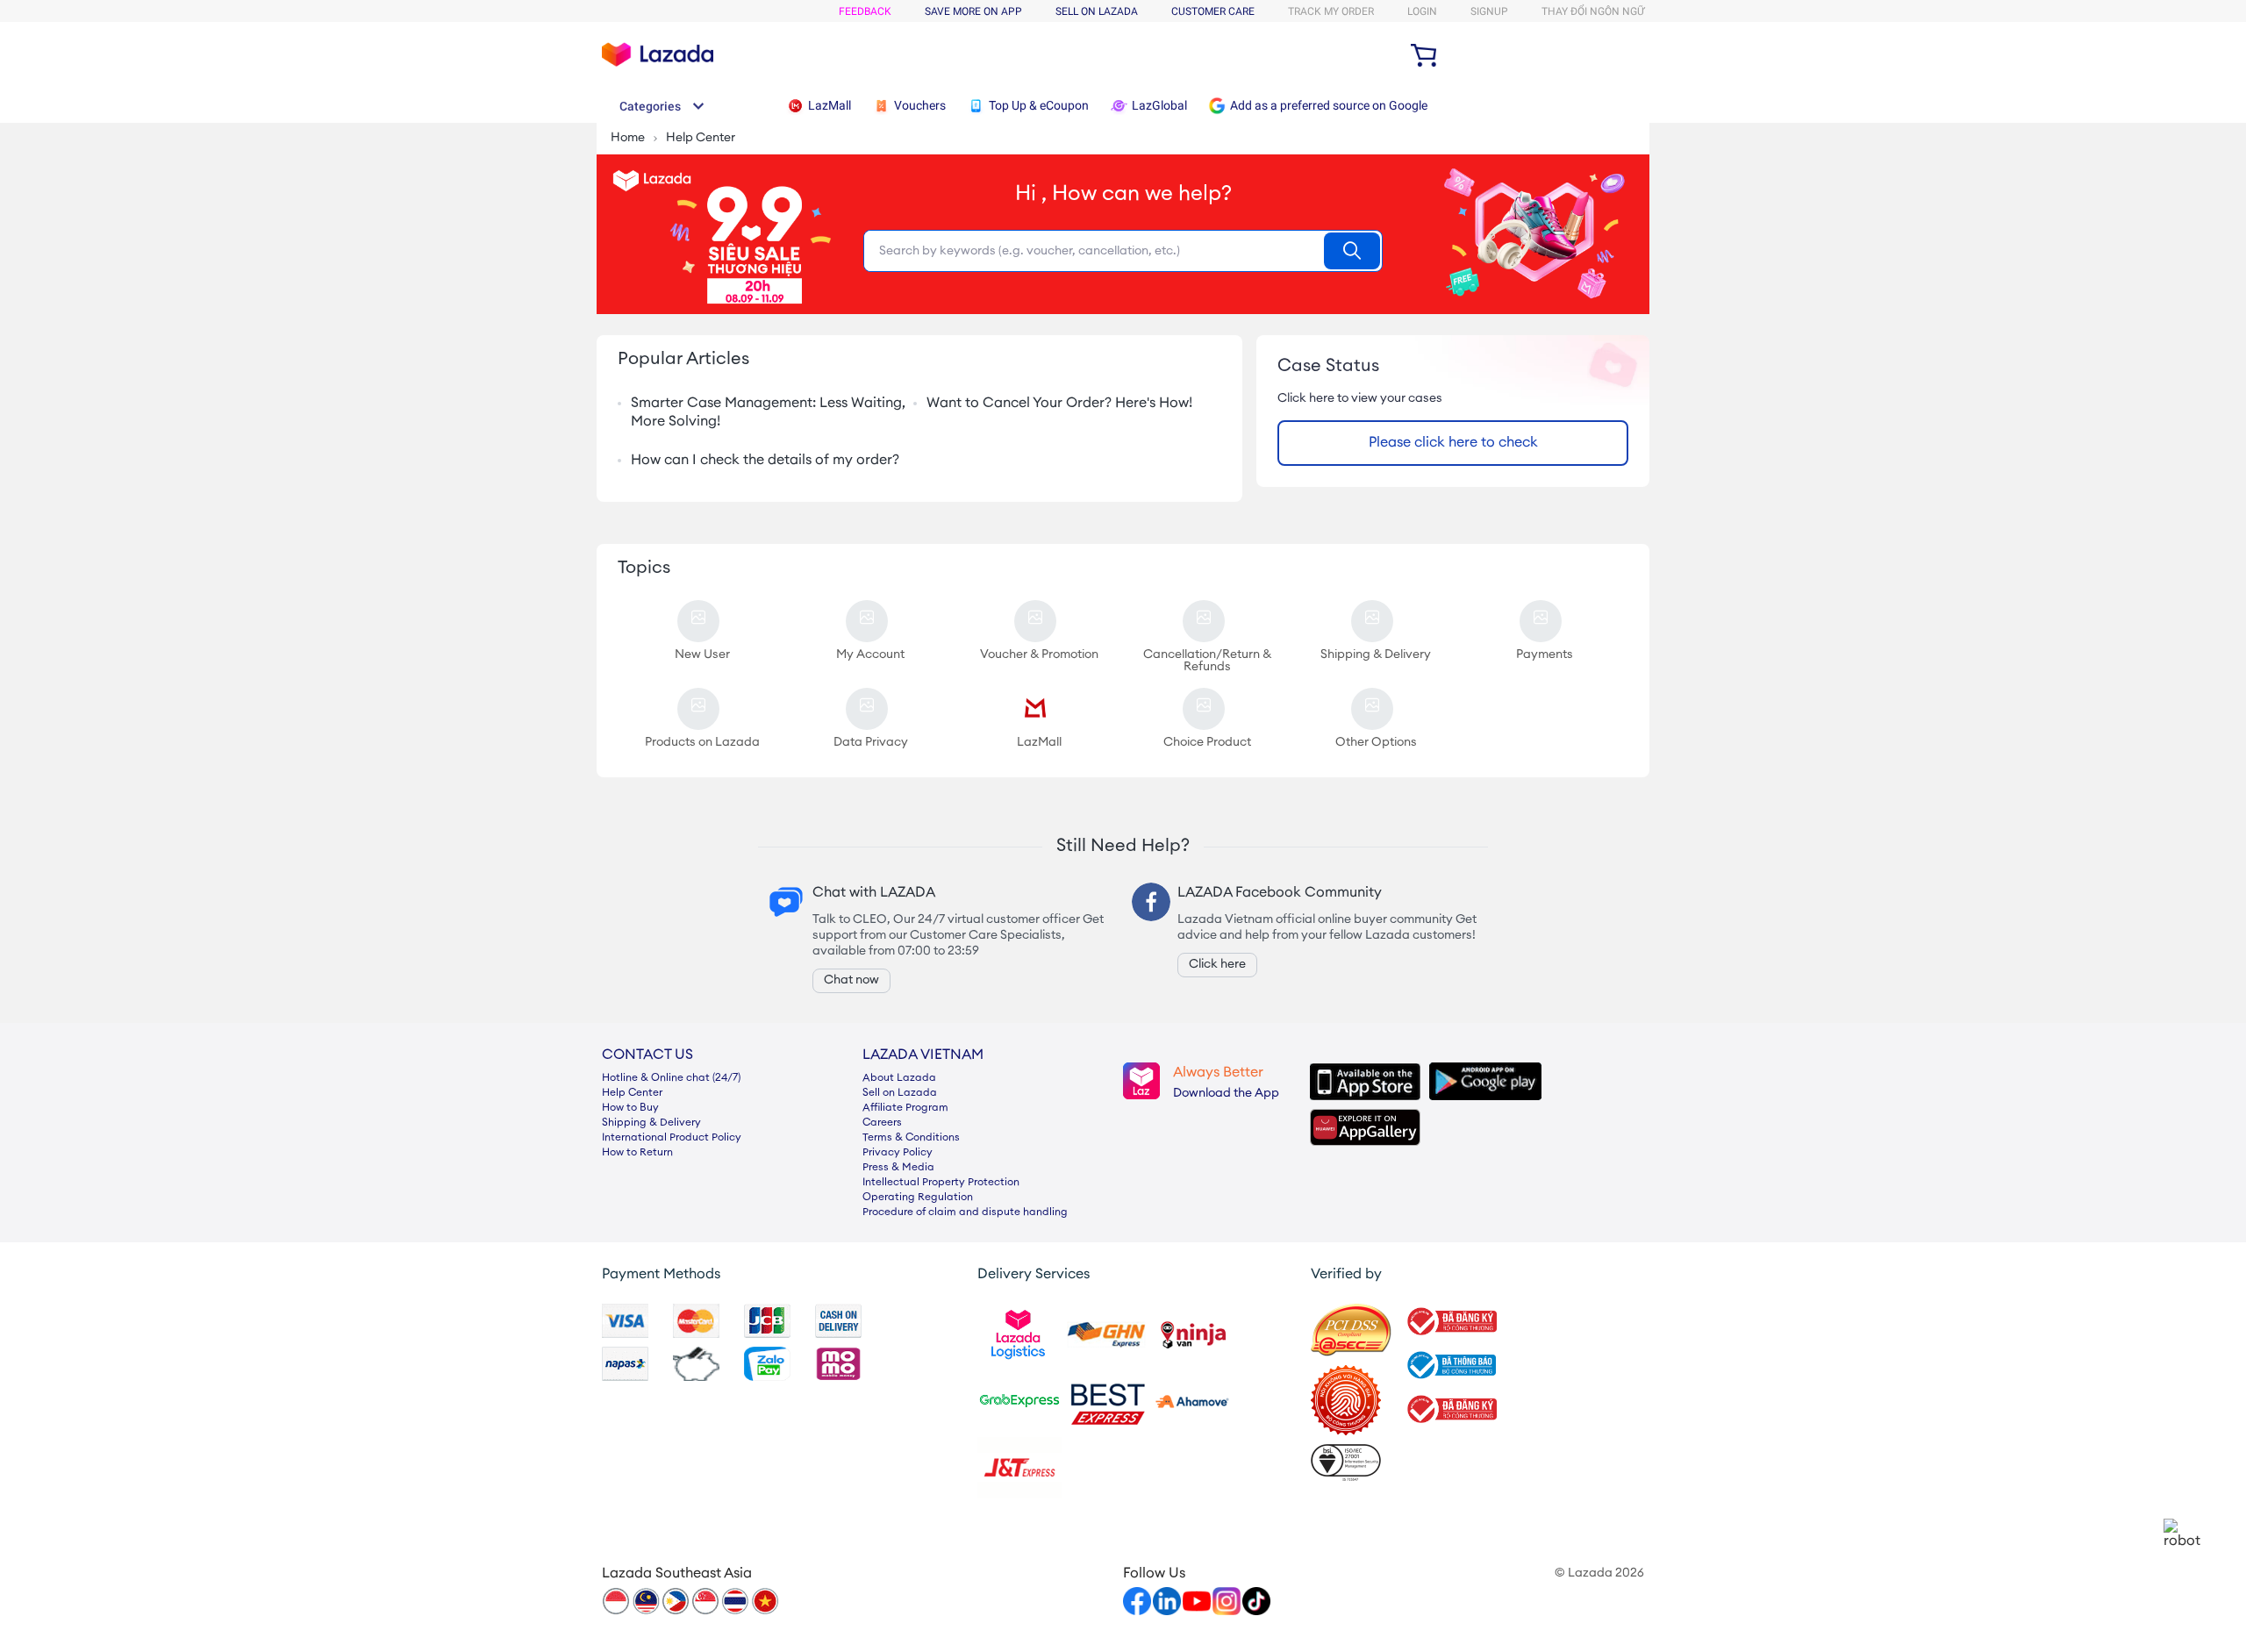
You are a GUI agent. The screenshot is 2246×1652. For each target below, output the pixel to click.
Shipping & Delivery (651, 1123)
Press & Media (898, 1168)
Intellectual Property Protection (941, 1183)
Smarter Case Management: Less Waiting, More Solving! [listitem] (768, 413)
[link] (2183, 1534)
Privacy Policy (898, 1153)
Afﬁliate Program (905, 1108)
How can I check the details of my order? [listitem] (765, 461)
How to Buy (630, 1108)
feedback (865, 11)
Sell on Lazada (900, 1093)
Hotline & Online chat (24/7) (671, 1078)
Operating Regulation (918, 1198)
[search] (1352, 251)
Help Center (632, 1093)
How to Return (637, 1153)
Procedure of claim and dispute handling (965, 1212)
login (1422, 11)
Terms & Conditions (911, 1138)
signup (1489, 11)
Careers (882, 1123)
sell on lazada (1097, 11)
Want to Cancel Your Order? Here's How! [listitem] (1059, 404)
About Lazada (899, 1078)
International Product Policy (672, 1138)
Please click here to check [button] (1453, 443)
